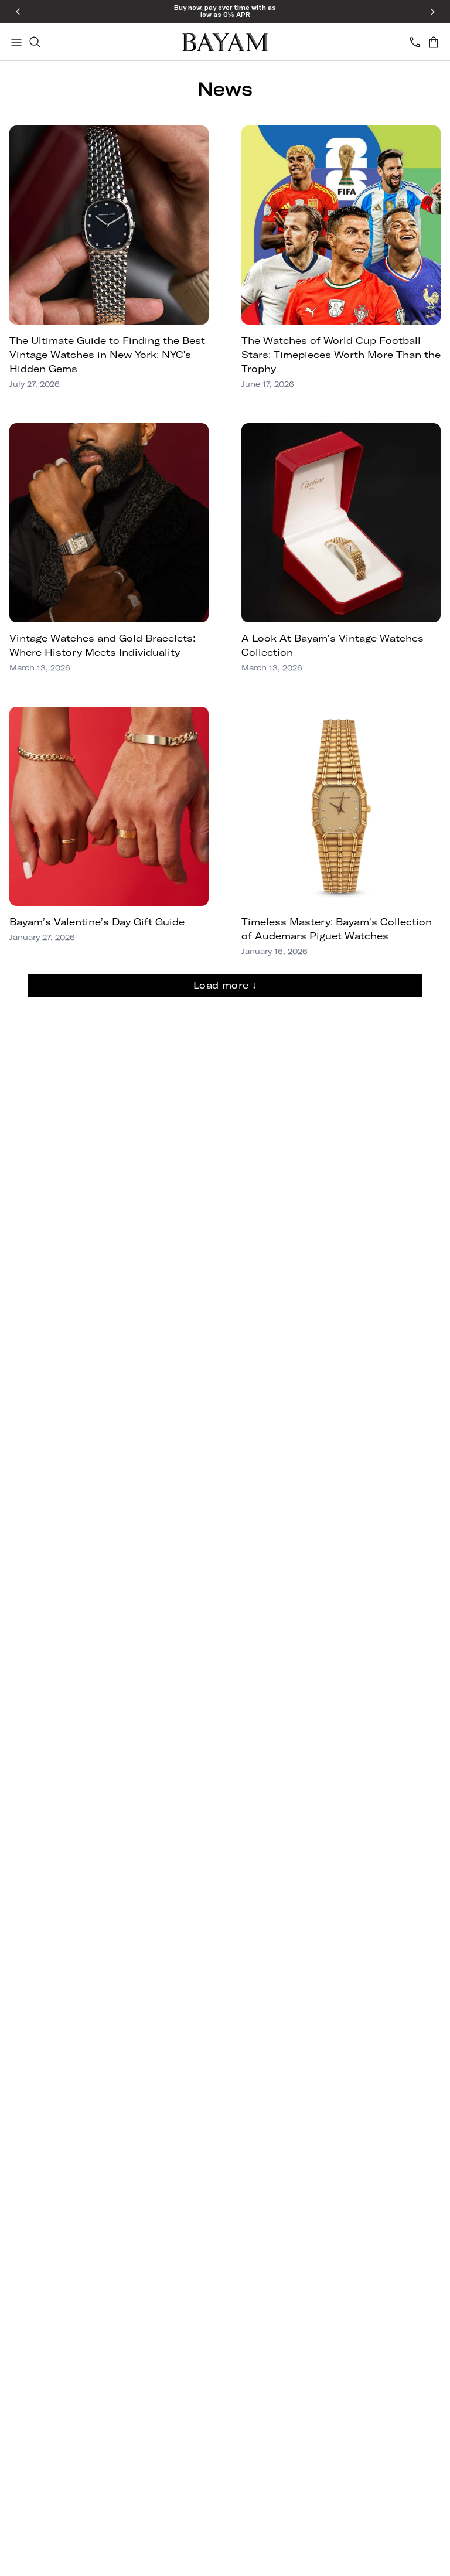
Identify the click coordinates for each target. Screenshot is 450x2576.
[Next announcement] (432, 12)
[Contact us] (415, 42)
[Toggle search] (35, 42)
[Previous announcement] (18, 12)
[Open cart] (434, 42)
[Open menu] (16, 42)
